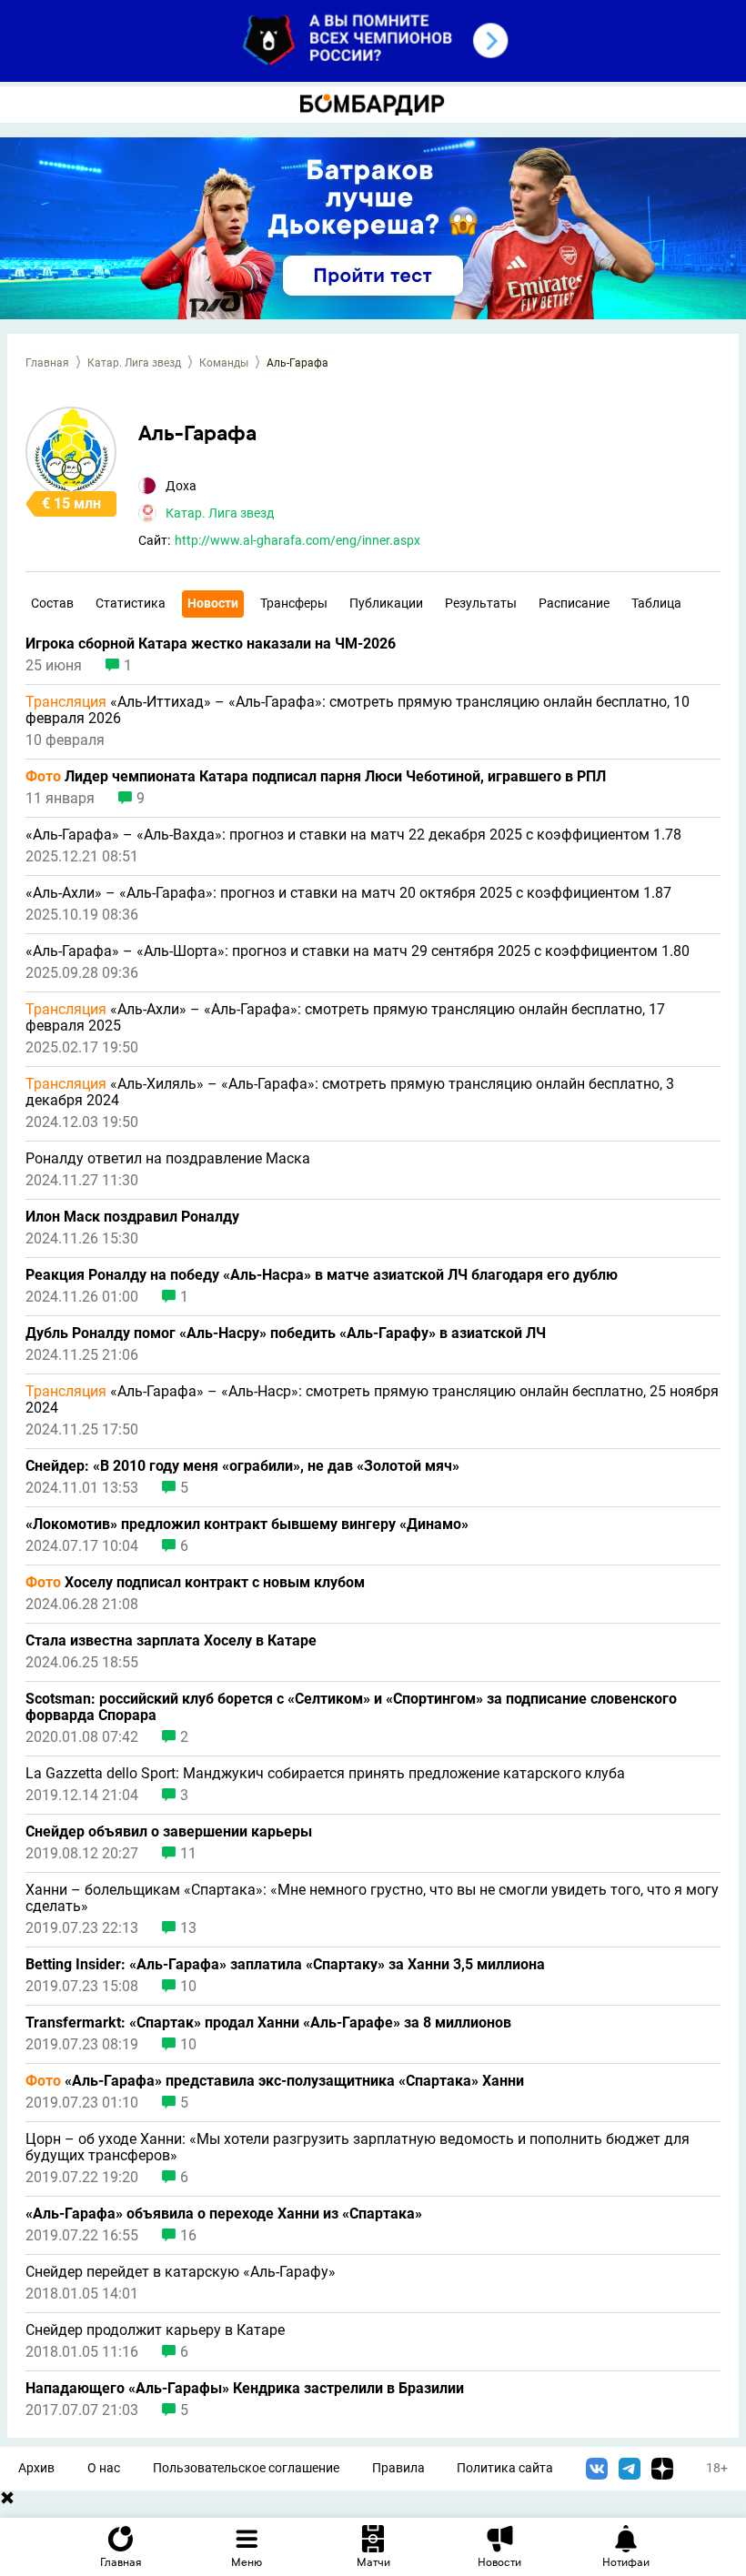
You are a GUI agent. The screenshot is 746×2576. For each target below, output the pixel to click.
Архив (36, 2468)
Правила (398, 2468)
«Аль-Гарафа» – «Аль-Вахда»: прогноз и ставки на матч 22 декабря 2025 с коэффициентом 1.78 (353, 835)
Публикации (386, 603)
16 (188, 2236)
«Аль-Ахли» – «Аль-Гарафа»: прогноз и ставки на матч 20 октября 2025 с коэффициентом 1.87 (348, 893)
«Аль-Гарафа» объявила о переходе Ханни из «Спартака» (224, 2214)
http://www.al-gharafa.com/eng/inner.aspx (297, 540)
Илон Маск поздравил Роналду (132, 1217)
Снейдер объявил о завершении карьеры (169, 1832)
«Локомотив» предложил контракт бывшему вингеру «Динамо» (247, 1524)
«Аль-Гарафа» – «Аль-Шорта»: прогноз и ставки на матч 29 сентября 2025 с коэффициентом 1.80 (358, 951)
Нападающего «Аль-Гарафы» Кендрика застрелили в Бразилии (245, 2389)
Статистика (131, 603)
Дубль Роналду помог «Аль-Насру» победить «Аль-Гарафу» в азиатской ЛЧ (286, 1333)
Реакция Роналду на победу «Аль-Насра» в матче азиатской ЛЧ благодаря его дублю (322, 1275)
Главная (47, 363)
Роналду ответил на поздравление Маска (168, 1159)
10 (188, 1987)
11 (188, 1854)
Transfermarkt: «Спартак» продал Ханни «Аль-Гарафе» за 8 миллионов (268, 2023)
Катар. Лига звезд (134, 363)
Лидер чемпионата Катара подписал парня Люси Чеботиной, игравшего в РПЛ (316, 777)
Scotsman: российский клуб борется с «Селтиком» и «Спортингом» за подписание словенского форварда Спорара (351, 1707)
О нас (104, 2468)
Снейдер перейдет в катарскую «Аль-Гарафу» (181, 2272)
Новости (213, 603)
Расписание (574, 603)
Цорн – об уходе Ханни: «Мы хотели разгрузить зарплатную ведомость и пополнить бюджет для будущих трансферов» (358, 2148)
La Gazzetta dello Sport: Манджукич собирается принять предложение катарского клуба (325, 1774)
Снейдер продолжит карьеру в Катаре (155, 2330)
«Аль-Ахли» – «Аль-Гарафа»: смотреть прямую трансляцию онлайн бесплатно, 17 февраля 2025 (345, 1018)
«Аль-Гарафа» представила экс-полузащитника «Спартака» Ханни (275, 2081)
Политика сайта (505, 2468)
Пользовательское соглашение (246, 2468)
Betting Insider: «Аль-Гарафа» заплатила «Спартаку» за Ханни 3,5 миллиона (287, 1965)
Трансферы (294, 603)
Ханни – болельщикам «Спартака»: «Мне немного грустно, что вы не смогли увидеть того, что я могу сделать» (372, 1898)
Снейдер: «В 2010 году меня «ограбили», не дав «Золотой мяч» (242, 1466)
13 (188, 1928)
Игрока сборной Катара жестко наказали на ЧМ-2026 (211, 644)
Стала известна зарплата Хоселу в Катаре (171, 1641)
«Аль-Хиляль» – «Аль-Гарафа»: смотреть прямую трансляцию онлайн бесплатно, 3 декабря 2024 (350, 1092)
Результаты (481, 603)
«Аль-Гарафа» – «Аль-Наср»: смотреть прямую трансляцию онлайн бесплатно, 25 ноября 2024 (372, 1400)
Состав (52, 603)
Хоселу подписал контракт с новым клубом (195, 1583)
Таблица (656, 603)
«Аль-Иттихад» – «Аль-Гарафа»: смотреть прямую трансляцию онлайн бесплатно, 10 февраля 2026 (358, 710)
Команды (224, 363)
